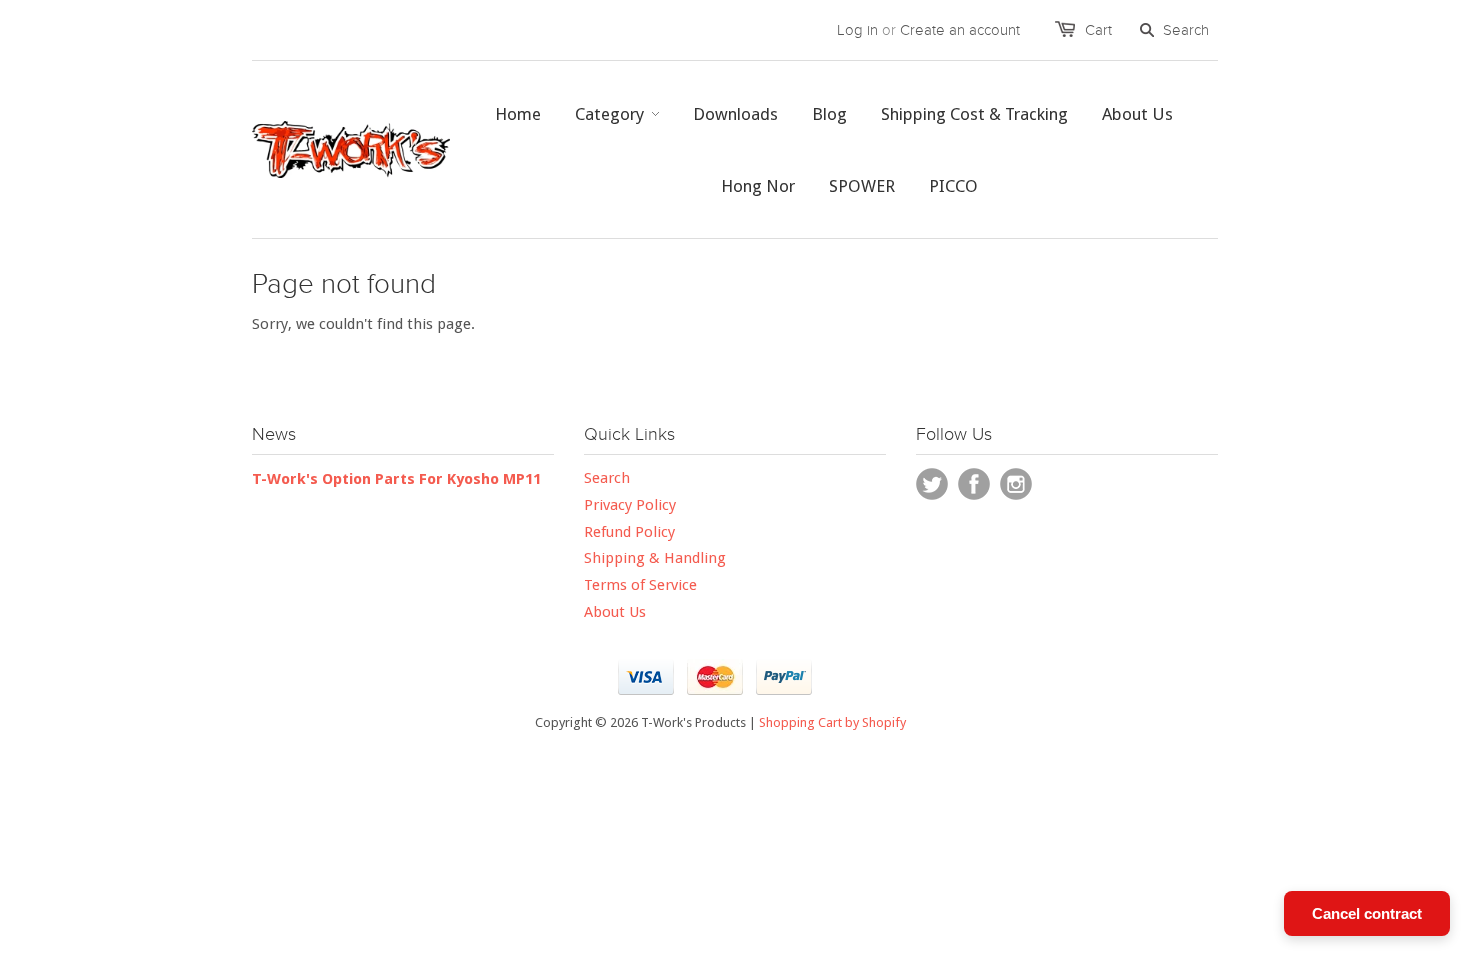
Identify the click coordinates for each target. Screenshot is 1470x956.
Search (607, 478)
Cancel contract (1367, 913)
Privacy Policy (630, 505)
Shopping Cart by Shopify (832, 722)
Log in (857, 30)
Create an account (960, 30)
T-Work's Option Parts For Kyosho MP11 (396, 479)
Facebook (974, 484)
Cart (1098, 30)
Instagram (1016, 484)
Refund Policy (629, 532)
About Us (615, 612)
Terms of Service (640, 585)
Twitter (932, 484)
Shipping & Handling (655, 558)
